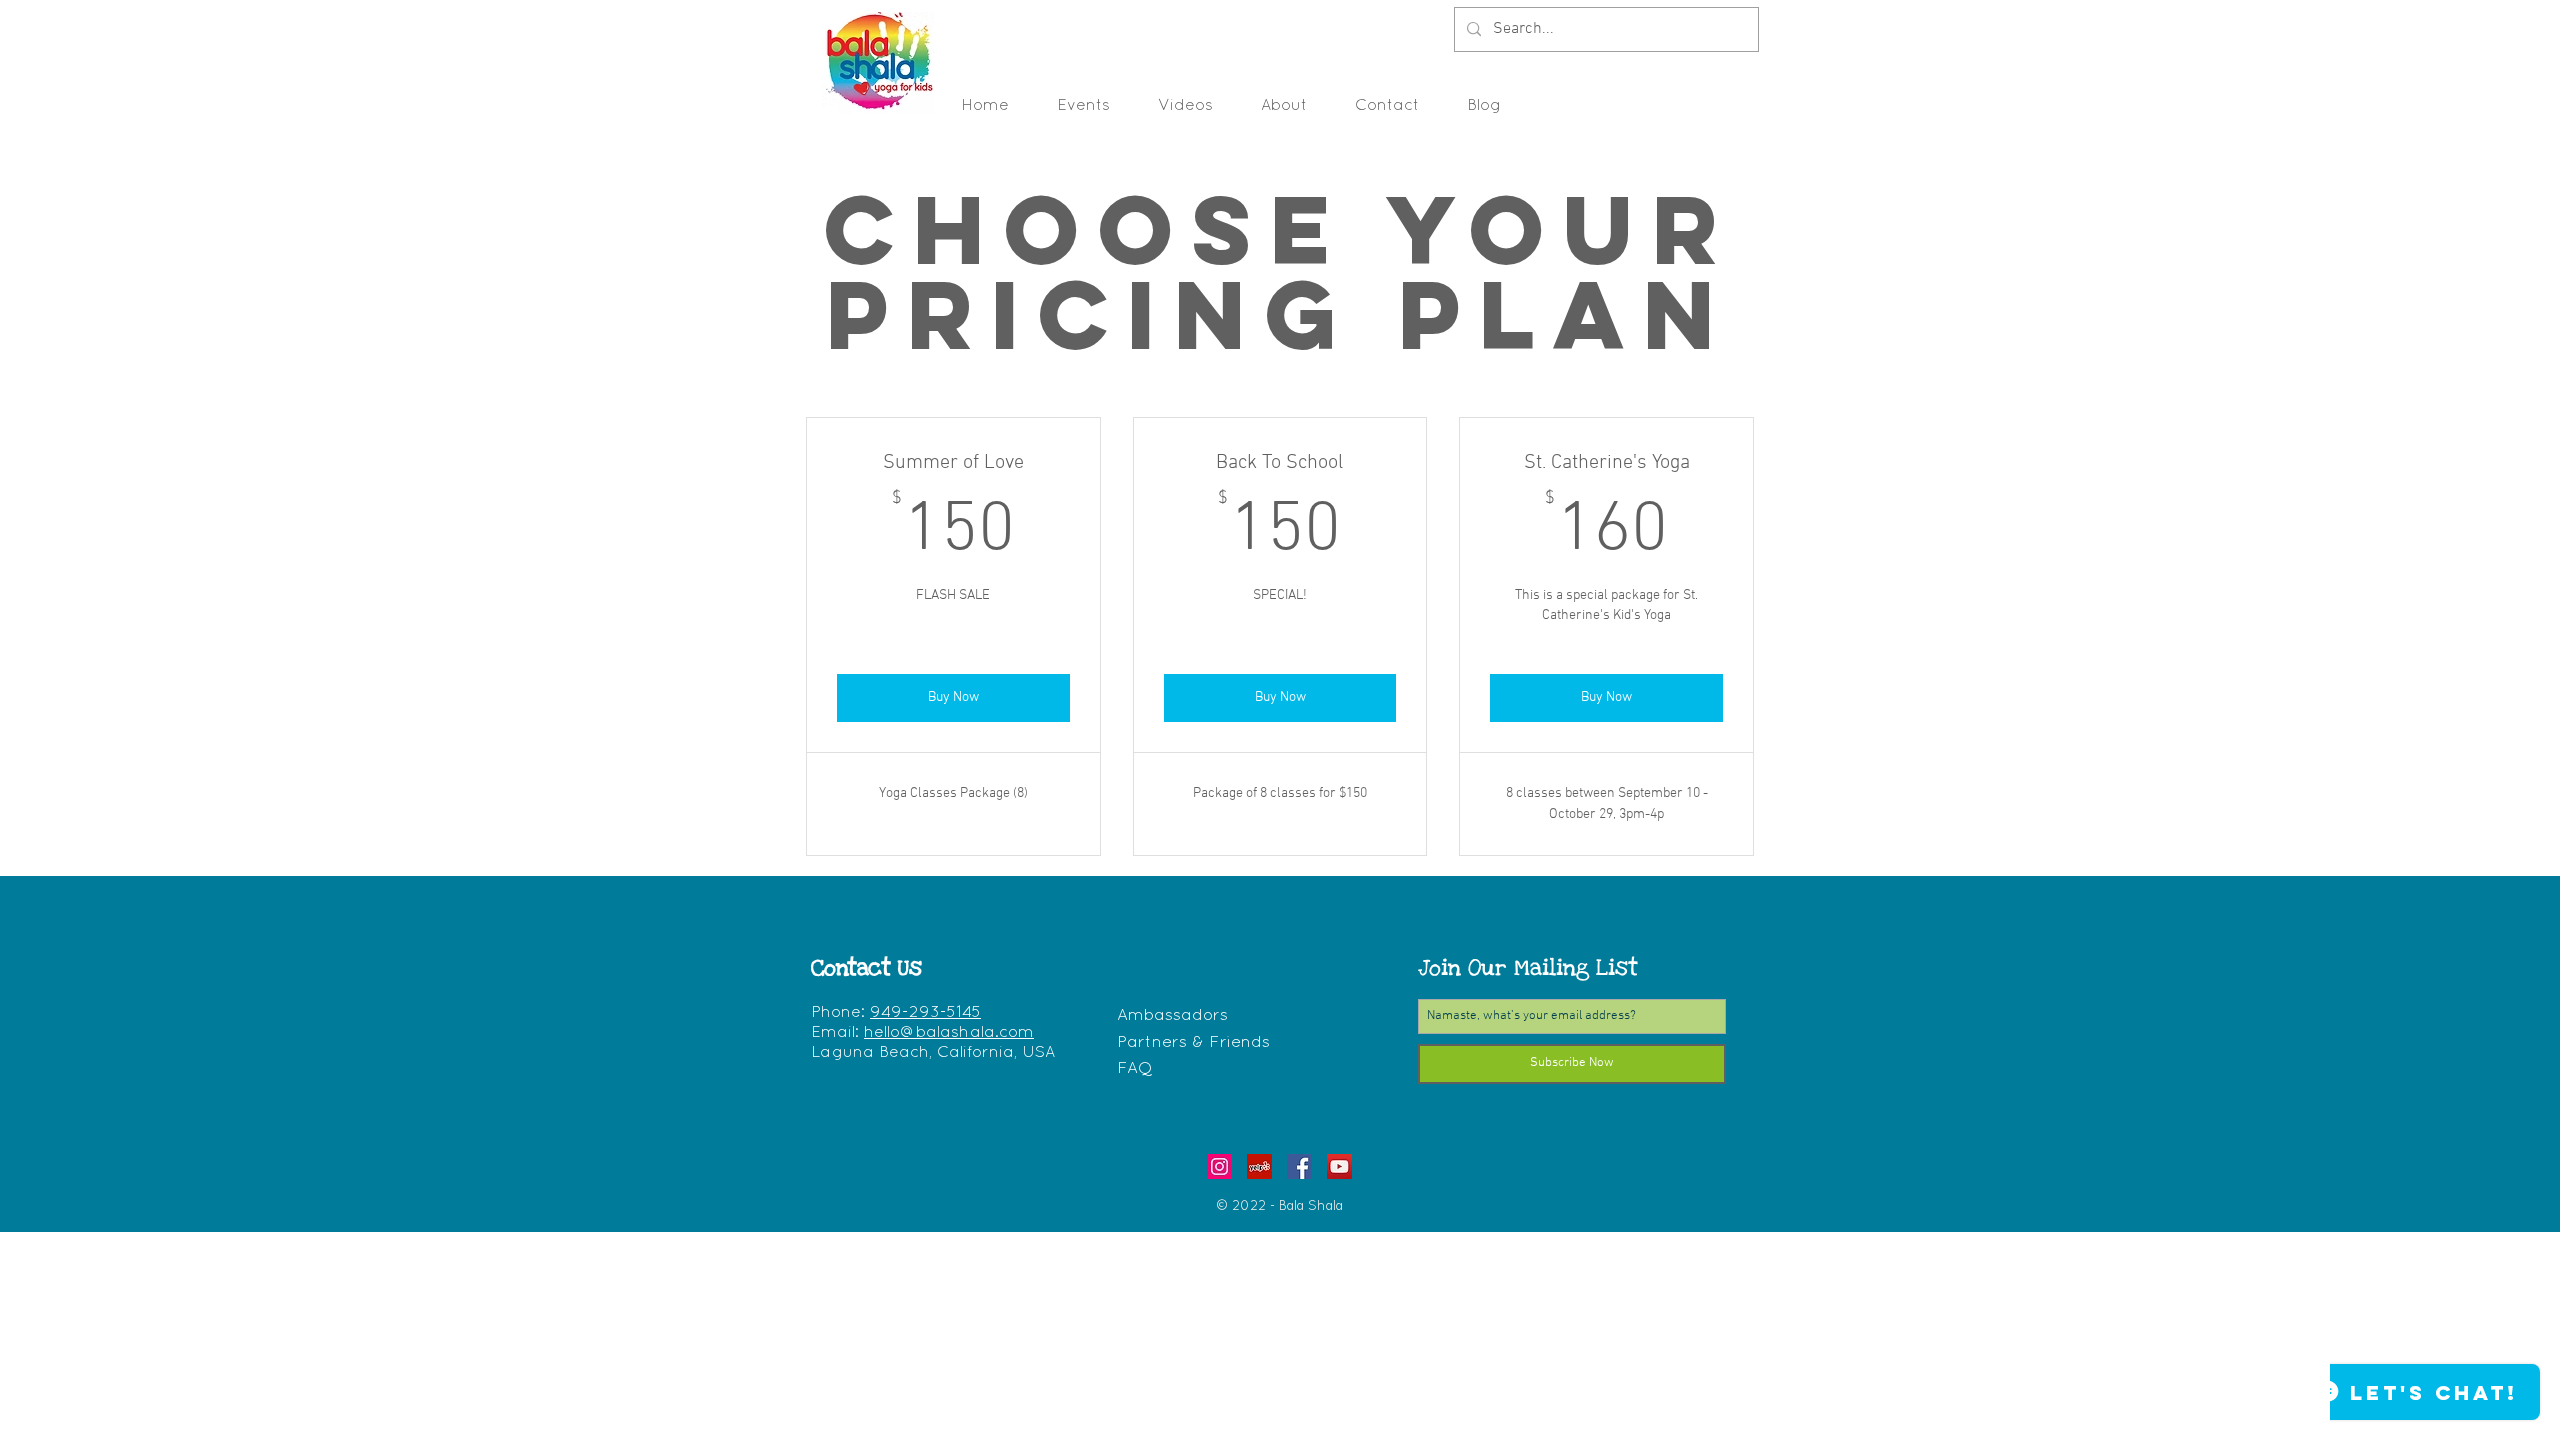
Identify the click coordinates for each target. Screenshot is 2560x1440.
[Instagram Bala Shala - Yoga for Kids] (1219, 1166)
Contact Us (866, 968)
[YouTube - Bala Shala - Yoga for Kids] (1339, 1166)
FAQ (1135, 1068)
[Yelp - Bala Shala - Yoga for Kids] (1259, 1166)
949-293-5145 (925, 1013)
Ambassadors (1172, 1015)
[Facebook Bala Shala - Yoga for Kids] (1299, 1166)
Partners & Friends (1193, 1042)
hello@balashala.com (949, 1033)
